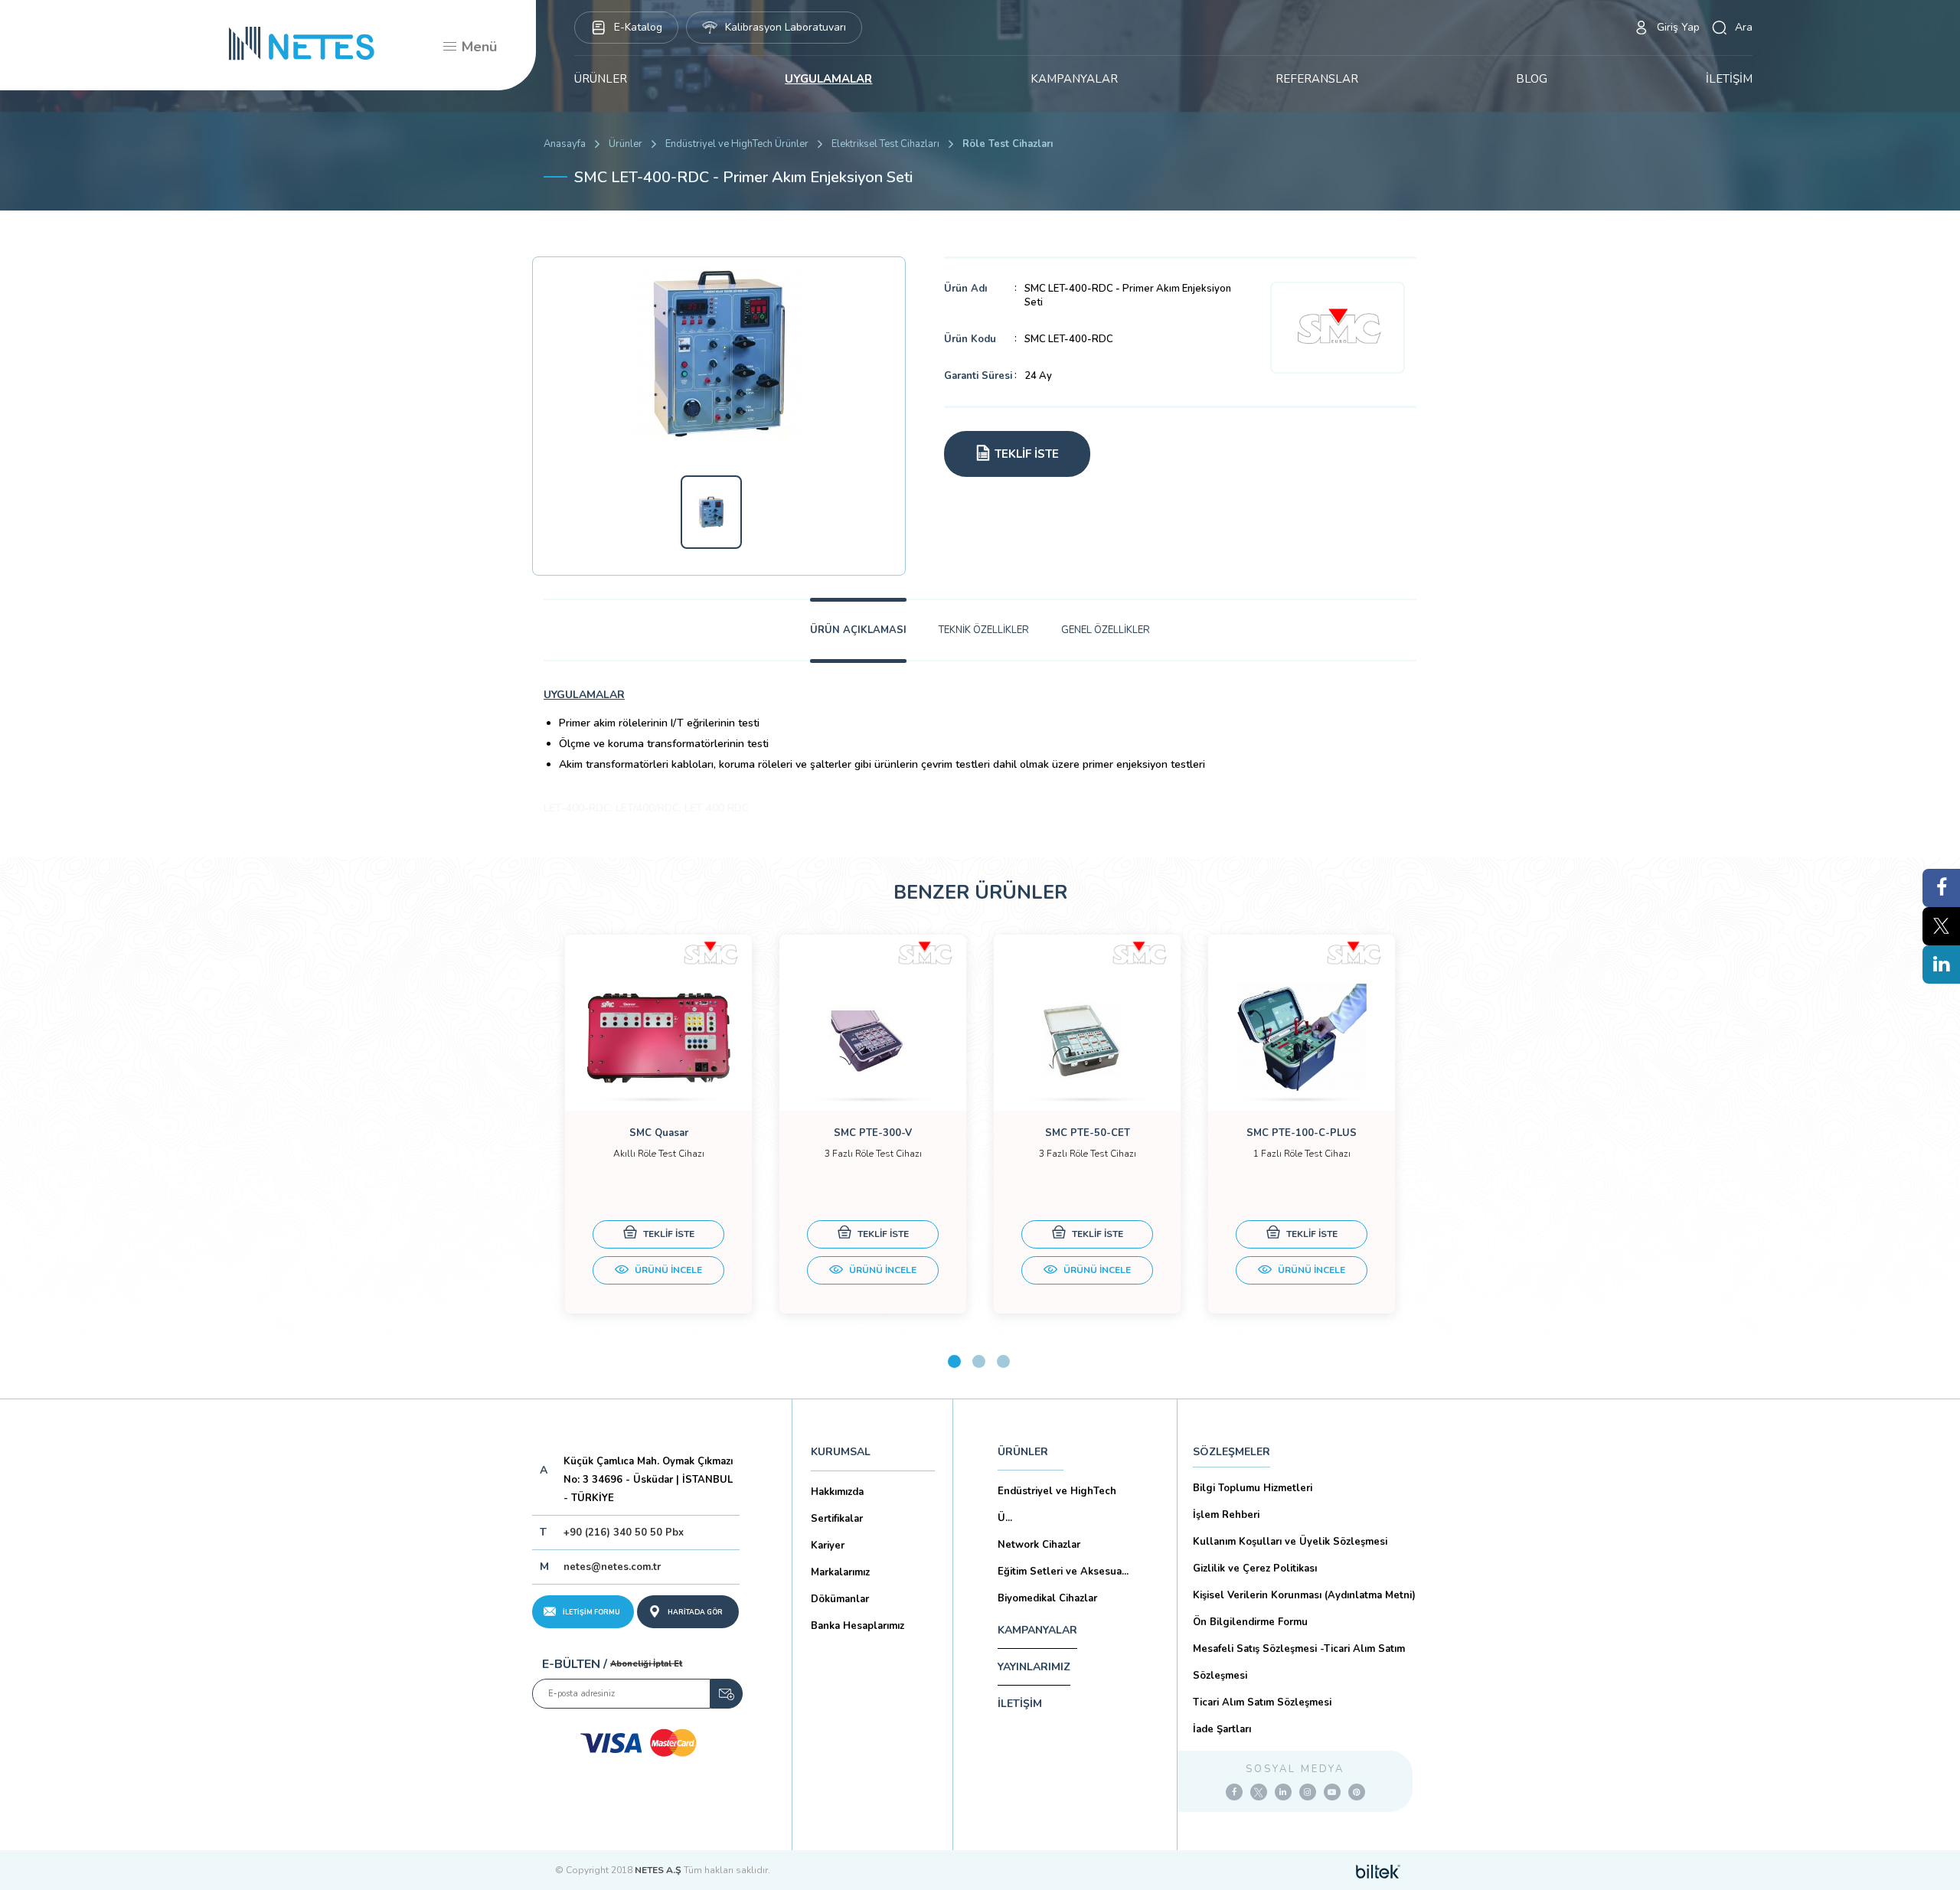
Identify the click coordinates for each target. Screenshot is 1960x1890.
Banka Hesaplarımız (857, 1626)
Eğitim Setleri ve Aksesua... (1063, 1572)
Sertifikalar (837, 1519)
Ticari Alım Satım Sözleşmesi (1262, 1702)
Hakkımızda (837, 1492)
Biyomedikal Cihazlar (1047, 1598)
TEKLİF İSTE (668, 1234)
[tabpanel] (658, 1124)
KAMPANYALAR (1074, 79)
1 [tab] (954, 1361)
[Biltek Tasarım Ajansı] (1378, 1870)
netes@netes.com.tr (612, 1567)
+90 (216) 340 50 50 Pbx (624, 1533)
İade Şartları (1222, 1729)
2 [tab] (979, 1361)
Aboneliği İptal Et (646, 1664)
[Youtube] (1332, 1792)
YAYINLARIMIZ (1034, 1667)
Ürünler (626, 144)
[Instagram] (1308, 1792)
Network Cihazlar (1039, 1545)
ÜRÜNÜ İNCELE (667, 1270)
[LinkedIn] (1283, 1792)
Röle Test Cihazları (1008, 144)
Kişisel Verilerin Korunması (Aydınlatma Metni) (1304, 1595)
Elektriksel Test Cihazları (885, 144)
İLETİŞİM (1729, 79)
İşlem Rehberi (1226, 1515)
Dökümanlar (840, 1599)
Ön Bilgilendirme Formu (1250, 1622)
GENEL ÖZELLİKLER (1106, 630)
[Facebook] (1234, 1792)
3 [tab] (1003, 1361)
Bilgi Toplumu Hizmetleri (1253, 1488)
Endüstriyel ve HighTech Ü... (1057, 1505)
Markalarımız (840, 1572)
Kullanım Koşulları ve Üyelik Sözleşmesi (1290, 1542)
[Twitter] (1259, 1792)
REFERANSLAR (1317, 79)
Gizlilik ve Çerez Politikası (1255, 1568)
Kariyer (828, 1546)
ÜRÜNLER (601, 79)
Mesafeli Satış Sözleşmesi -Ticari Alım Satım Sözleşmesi (1299, 1662)
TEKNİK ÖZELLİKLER (984, 630)
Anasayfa (565, 144)
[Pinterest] (1357, 1792)
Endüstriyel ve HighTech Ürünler (737, 144)
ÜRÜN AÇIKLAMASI (858, 630)
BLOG (1532, 79)
